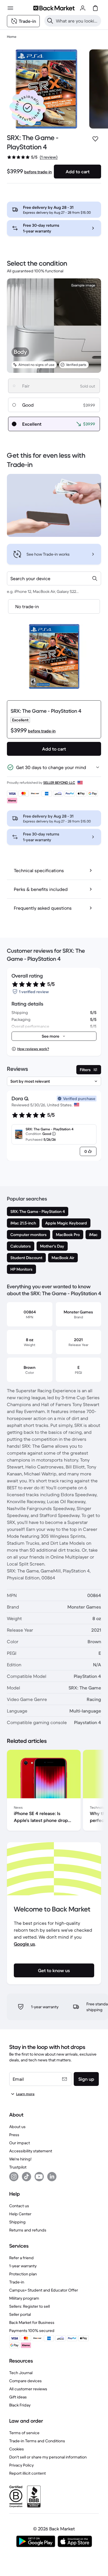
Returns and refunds (28, 2230)
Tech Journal (21, 2373)
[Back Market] (54, 8)
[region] (54, 1791)
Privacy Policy (21, 2465)
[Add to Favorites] (95, 139)
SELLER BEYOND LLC (59, 782)
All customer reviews (28, 2389)
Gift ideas (18, 2397)
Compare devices (25, 2381)
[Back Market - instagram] (14, 2177)
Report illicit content (28, 2473)
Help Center (20, 2214)
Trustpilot (18, 2167)
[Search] (50, 21)
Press (14, 2135)
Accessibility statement (31, 2151)
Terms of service (24, 2433)
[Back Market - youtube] (39, 2177)
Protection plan (23, 2274)
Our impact (20, 2143)
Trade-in (17, 2282)
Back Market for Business (32, 2322)
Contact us (19, 2206)
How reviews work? (33, 1049)
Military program (24, 2298)
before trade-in (38, 172)
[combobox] (54, 578)
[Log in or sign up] (83, 8)
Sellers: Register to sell (30, 2306)
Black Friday (20, 2405)
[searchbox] (77, 21)
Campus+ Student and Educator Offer (44, 2290)
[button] (28, 108)
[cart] (95, 8)
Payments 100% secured (32, 2331)
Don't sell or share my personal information (48, 2457)
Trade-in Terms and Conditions (37, 2441)
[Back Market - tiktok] (26, 2177)
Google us (24, 1944)
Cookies (17, 2449)
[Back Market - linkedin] (52, 2177)
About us (17, 2127)
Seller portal (20, 2314)
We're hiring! (20, 2159)
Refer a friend (21, 2258)
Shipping (17, 2222)
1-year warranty (23, 2266)
